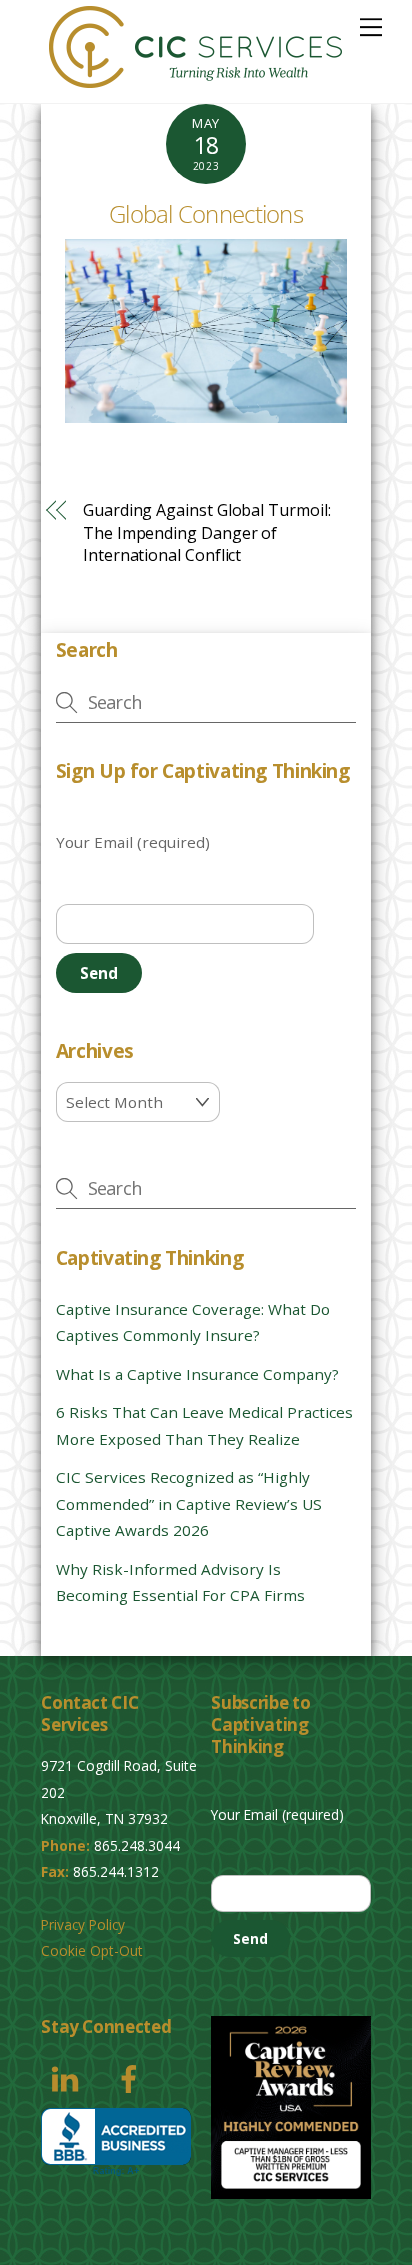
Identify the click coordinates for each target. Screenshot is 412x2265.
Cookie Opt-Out (92, 1950)
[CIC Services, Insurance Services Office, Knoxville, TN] (116, 2142)
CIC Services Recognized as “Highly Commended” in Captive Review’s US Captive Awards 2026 (189, 1503)
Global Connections (206, 213)
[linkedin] (68, 2076)
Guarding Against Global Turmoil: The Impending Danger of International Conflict (206, 532)
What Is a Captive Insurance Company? (197, 1374)
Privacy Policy (83, 1924)
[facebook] (132, 2076)
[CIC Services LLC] (195, 78)
